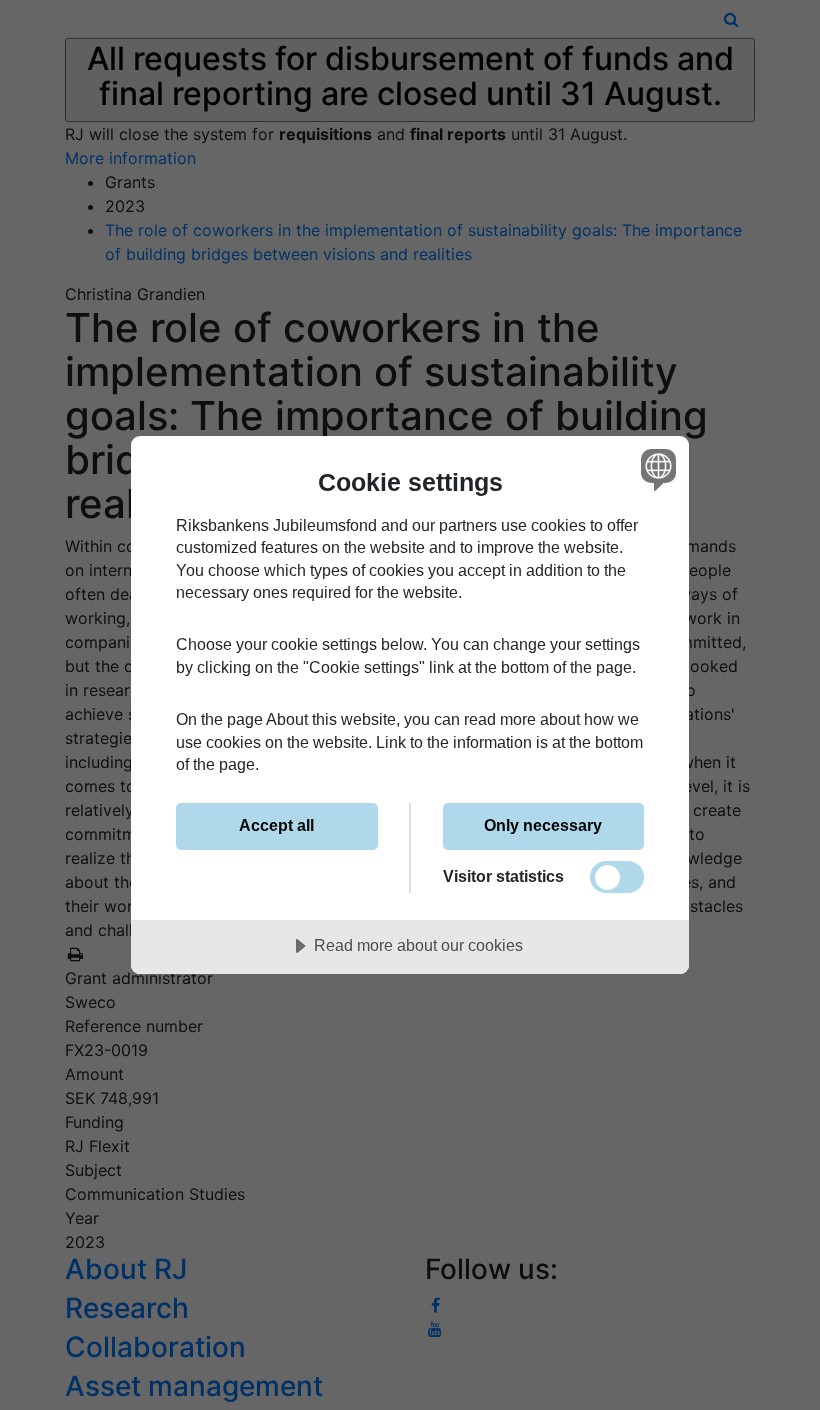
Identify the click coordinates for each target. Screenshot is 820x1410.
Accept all (276, 825)
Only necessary (543, 825)
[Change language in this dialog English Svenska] (656, 470)
